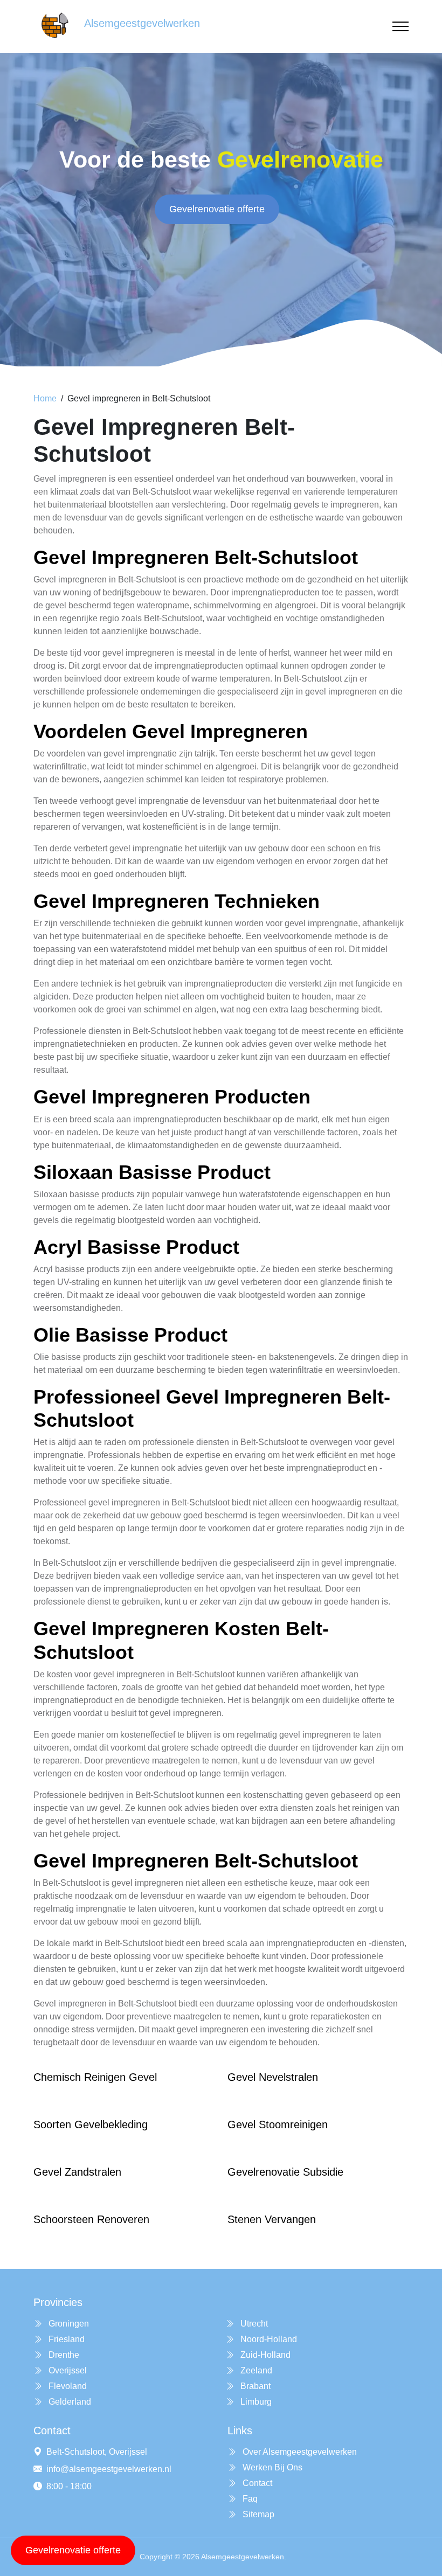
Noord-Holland (268, 2339)
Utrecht (253, 2324)
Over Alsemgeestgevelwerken (299, 2452)
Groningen (68, 2324)
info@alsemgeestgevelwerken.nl (109, 2469)
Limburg (255, 2402)
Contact (256, 2483)
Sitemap (257, 2514)
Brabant (254, 2386)
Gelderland (69, 2402)
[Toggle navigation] (400, 27)
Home (45, 398)
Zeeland (255, 2370)
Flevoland (67, 2386)
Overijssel (67, 2370)
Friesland (65, 2339)
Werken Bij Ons (271, 2467)
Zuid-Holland (264, 2355)
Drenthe (63, 2355)
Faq (249, 2499)
